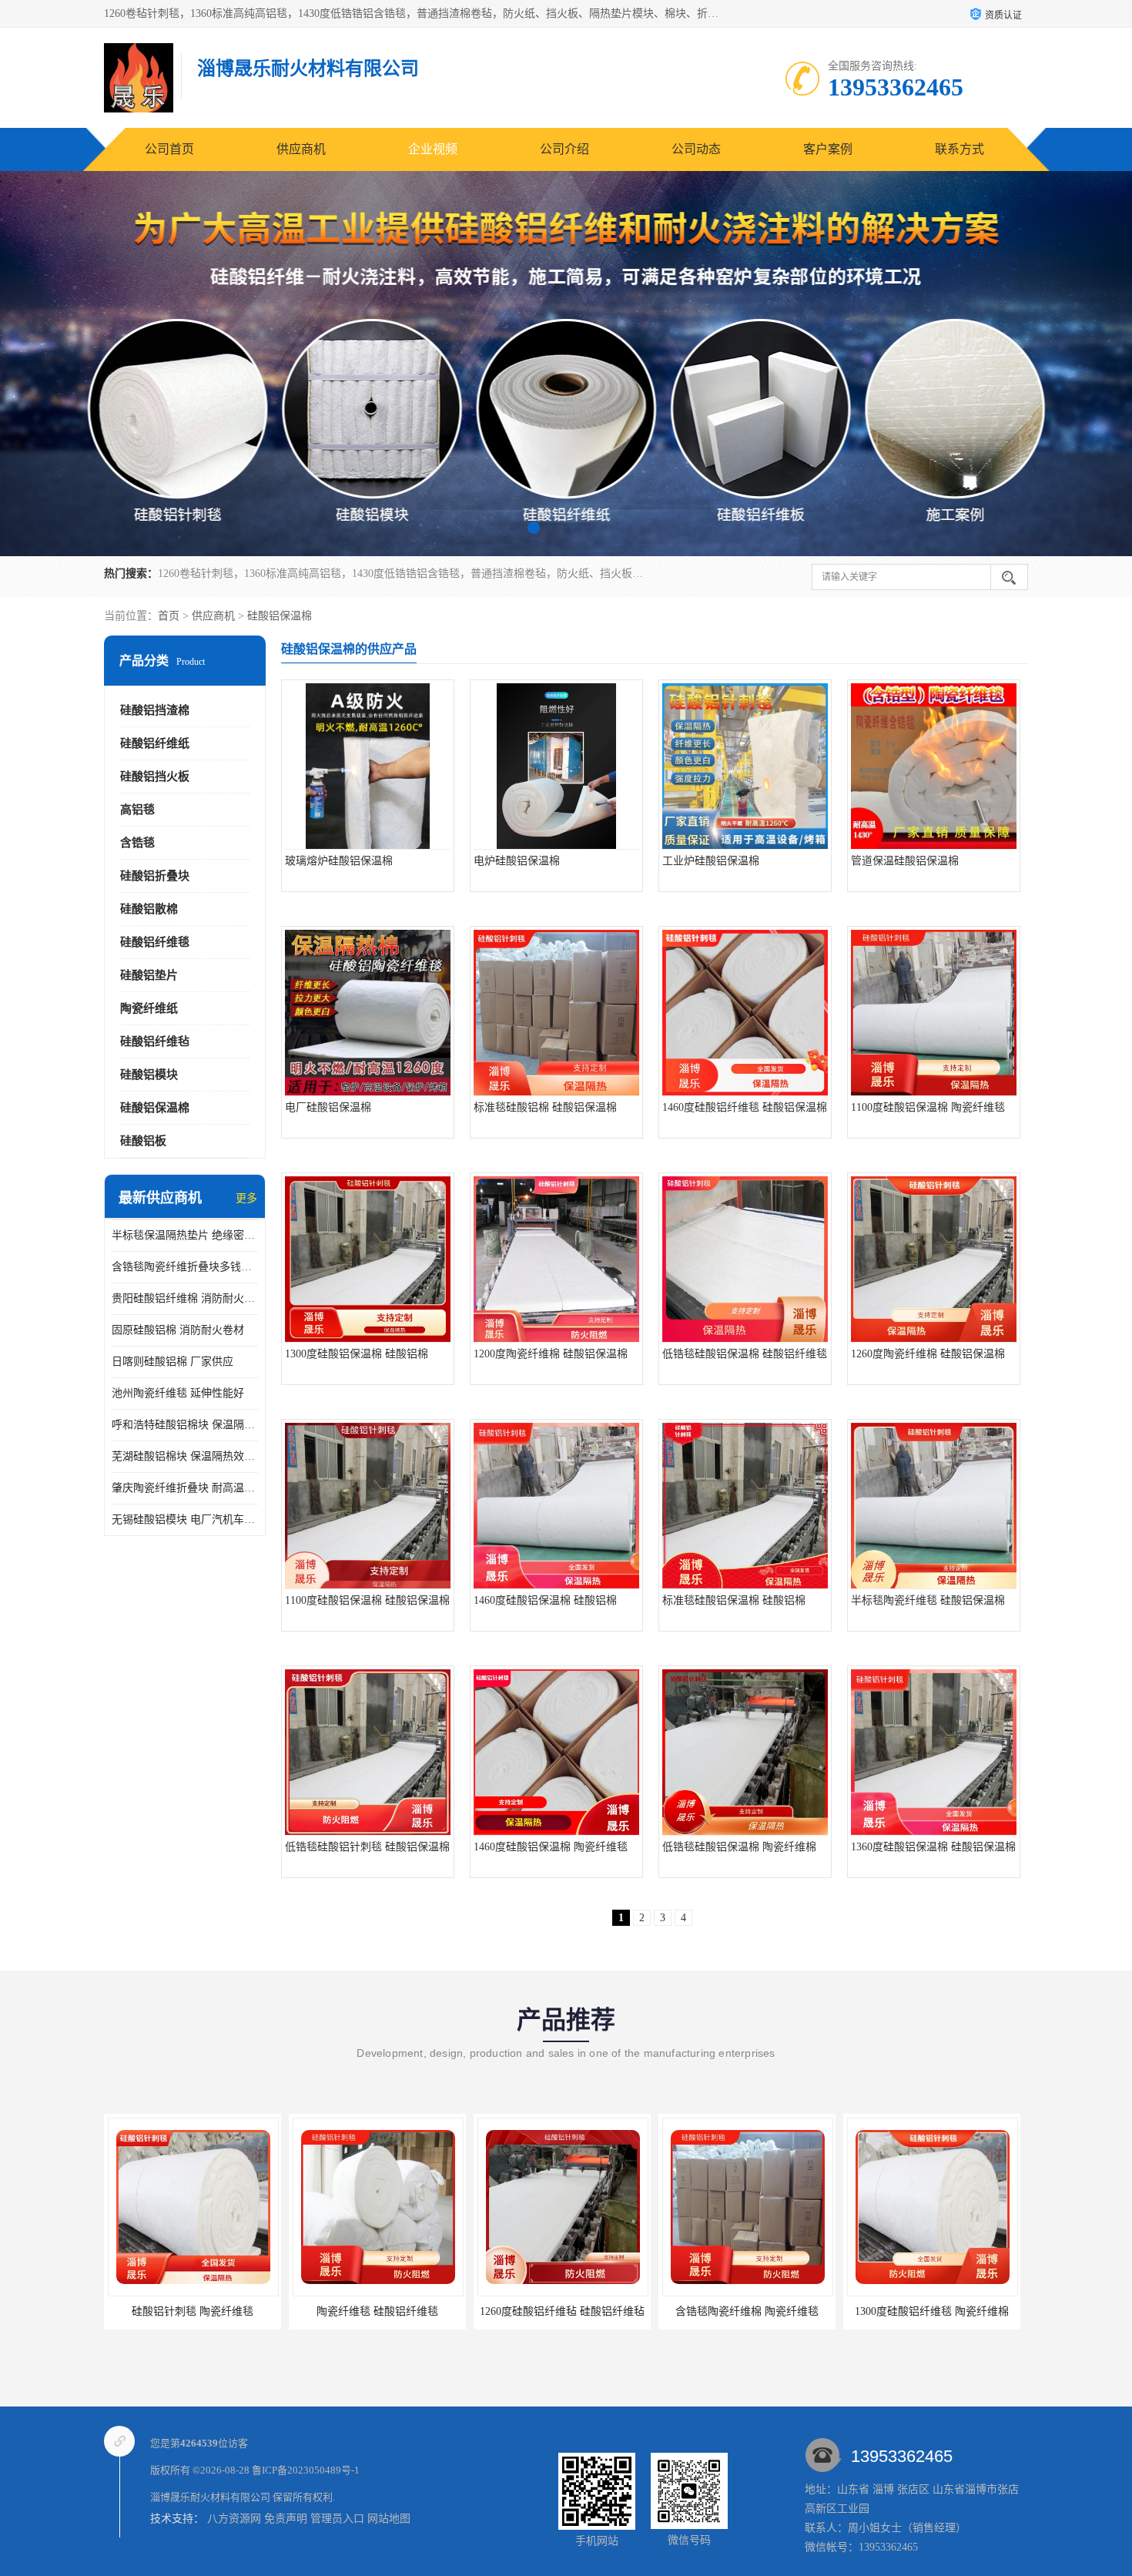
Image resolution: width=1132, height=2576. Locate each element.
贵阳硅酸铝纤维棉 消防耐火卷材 (185, 1298)
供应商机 (301, 149)
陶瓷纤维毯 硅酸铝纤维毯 (193, 2311)
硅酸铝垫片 (149, 975)
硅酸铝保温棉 (280, 616)
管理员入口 (337, 2519)
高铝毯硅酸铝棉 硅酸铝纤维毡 (932, 2311)
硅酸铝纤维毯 (155, 942)
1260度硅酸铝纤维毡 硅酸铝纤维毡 (377, 2311)
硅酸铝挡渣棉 (155, 710)
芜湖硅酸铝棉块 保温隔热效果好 (185, 1456)
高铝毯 (137, 810)
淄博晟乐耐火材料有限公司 (210, 2497)
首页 (169, 616)
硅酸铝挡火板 (155, 776)
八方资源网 (234, 2519)
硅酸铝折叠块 (155, 876)
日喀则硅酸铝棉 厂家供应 (172, 1362)
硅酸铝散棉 (149, 909)
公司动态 (696, 149)
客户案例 (828, 149)
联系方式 (960, 149)
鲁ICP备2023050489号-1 (306, 2470)
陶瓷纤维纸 (149, 1008)
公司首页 (169, 149)
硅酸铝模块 (149, 1075)
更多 (246, 1198)
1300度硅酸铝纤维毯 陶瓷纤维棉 (747, 2311)
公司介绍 (564, 149)
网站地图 (389, 2519)
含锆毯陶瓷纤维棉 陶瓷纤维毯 (562, 2311)
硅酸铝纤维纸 (155, 743)
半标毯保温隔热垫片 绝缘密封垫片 (185, 1235)
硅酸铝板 (143, 1141)
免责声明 (286, 2519)
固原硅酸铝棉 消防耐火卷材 (178, 1330)
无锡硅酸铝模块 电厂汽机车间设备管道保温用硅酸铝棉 (185, 1519)
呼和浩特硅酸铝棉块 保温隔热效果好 (185, 1425)
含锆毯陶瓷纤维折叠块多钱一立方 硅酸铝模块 (185, 1267)
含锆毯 (137, 843)
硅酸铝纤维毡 (155, 1041)
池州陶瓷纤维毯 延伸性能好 (178, 1393)
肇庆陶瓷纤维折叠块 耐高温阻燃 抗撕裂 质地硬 (185, 1488)
